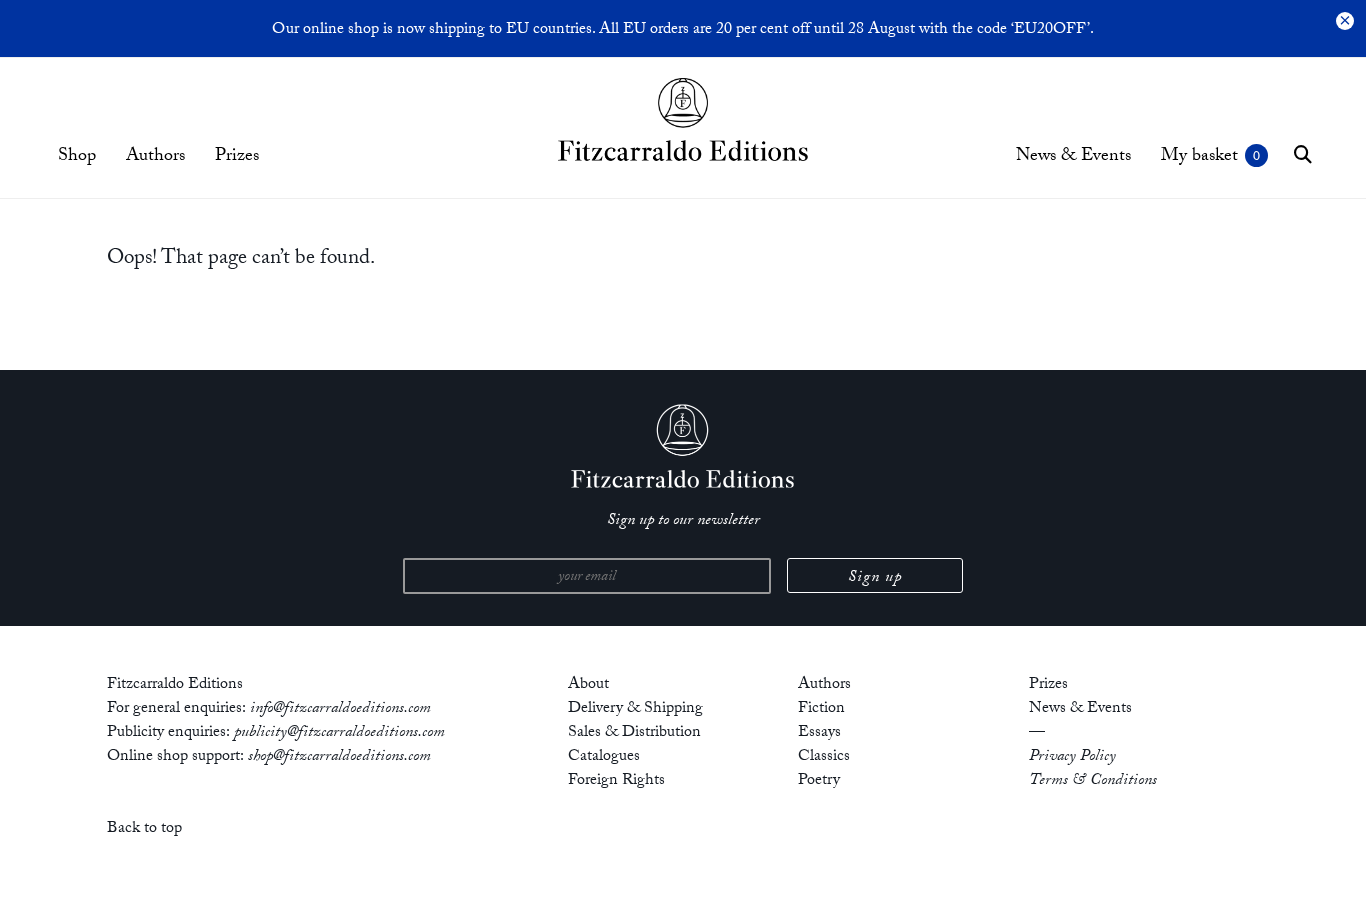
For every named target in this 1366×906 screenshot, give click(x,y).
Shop (77, 157)
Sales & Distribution (634, 733)
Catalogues (604, 757)
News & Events (1073, 157)
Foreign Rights (616, 781)
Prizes (237, 157)
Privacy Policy (1072, 757)
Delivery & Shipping (635, 709)
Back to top (144, 829)
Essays (819, 733)
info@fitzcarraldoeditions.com (340, 709)
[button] (1303, 154)
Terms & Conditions (1093, 781)
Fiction (821, 709)
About (588, 685)
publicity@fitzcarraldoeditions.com (339, 733)
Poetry (819, 781)
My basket (1199, 157)
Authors (155, 157)
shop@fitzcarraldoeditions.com (339, 757)
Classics (824, 757)
